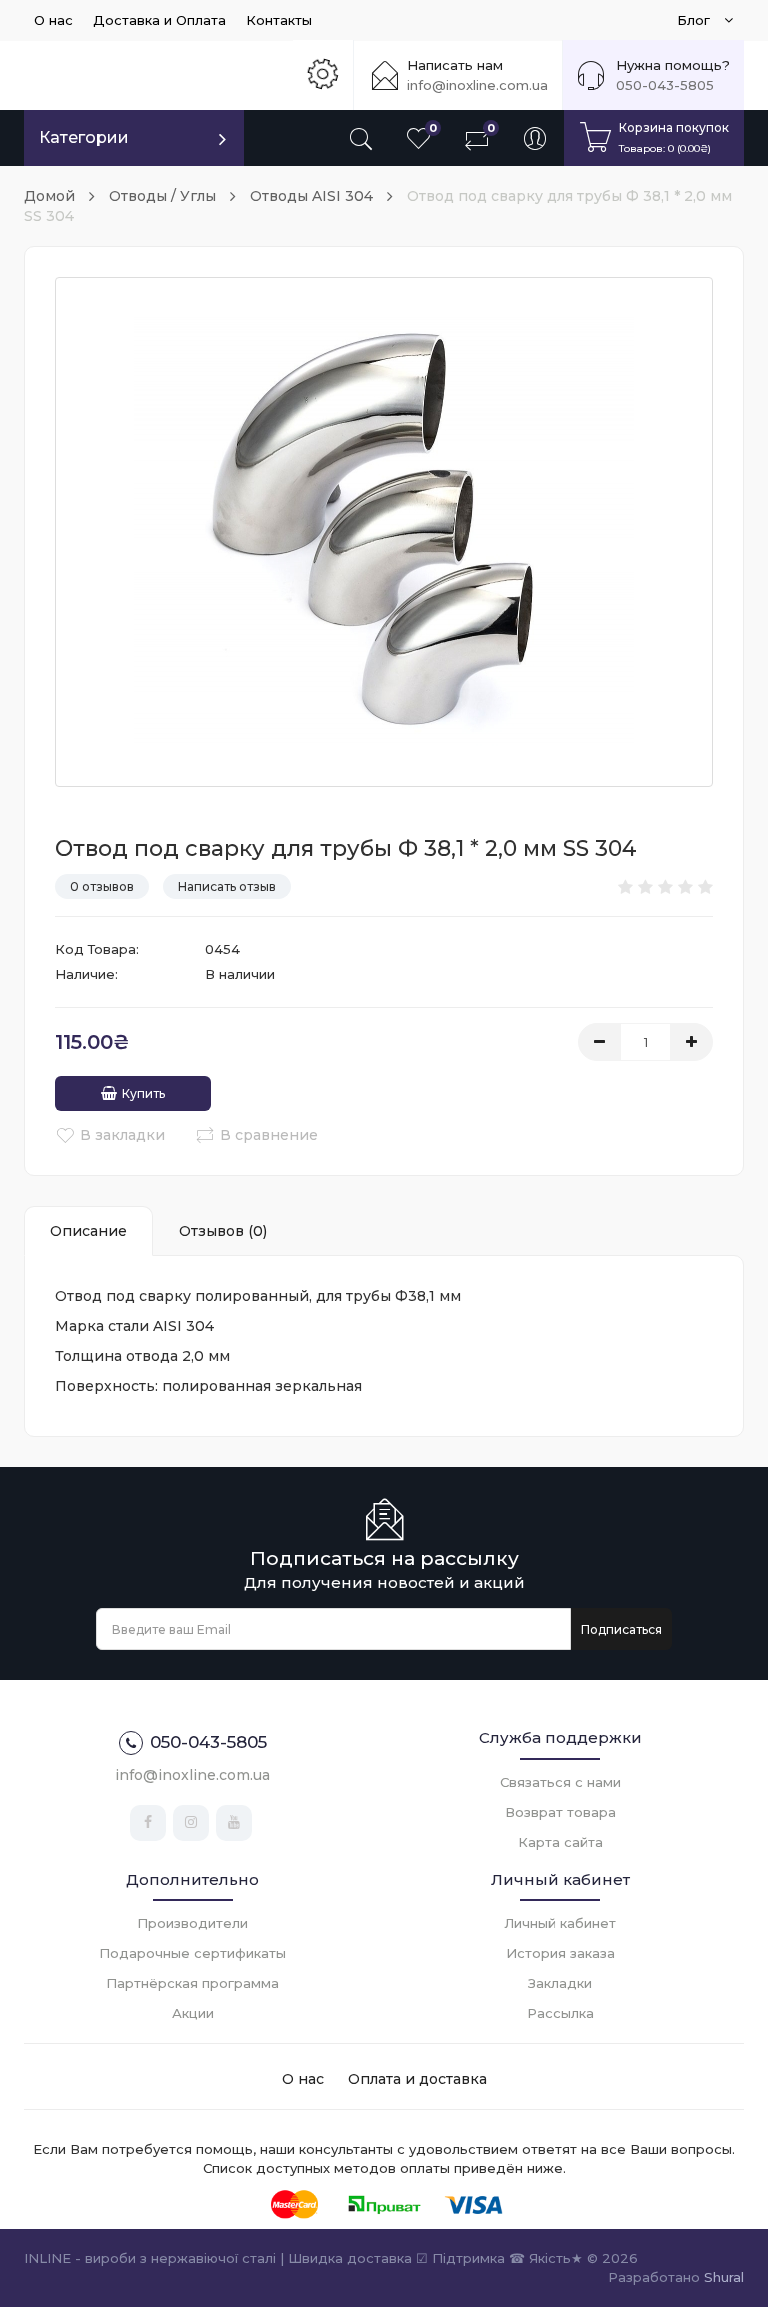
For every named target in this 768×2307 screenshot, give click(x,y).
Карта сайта (560, 1842)
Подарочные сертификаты (192, 1953)
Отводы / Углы (162, 196)
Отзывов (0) (223, 1231)
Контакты (279, 20)
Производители (192, 1923)
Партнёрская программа (192, 1983)
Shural (724, 2277)
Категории (84, 137)
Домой (49, 196)
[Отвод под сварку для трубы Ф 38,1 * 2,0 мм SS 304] (384, 532)
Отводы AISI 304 (311, 196)
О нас (53, 20)
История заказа (560, 1953)
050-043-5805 (665, 85)
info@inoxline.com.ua (477, 85)
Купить (143, 1093)
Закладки (560, 1983)
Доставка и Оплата (159, 20)
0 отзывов (102, 886)
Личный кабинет (560, 1923)
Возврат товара (560, 1812)
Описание (88, 1231)
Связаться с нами (560, 1782)
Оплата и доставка (417, 2079)
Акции (193, 2013)
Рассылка (560, 2013)
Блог (695, 20)
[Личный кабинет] (535, 138)
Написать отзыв (227, 886)
